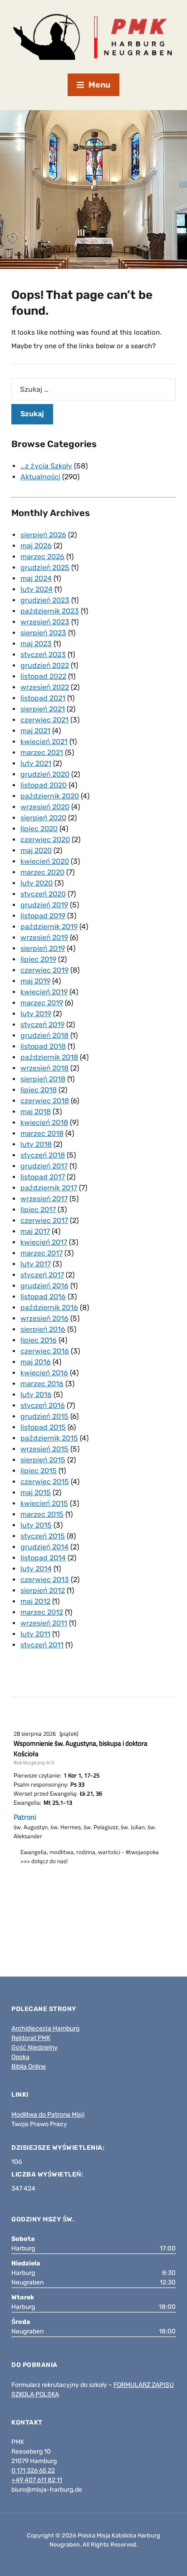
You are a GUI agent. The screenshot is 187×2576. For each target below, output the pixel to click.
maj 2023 (36, 644)
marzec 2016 (42, 1384)
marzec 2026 (42, 557)
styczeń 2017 (42, 1275)
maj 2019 (35, 981)
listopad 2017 (43, 1177)
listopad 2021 (43, 698)
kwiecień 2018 (44, 1122)
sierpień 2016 (43, 1329)
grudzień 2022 (45, 665)
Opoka (20, 2057)
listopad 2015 (43, 1427)
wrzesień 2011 (44, 1623)
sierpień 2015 (43, 1460)
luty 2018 (36, 1144)
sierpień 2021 (43, 709)
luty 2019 (36, 1014)
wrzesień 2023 (45, 622)
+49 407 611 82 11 (37, 2480)
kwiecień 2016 (44, 1373)
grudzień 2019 (44, 905)
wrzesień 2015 (44, 1449)
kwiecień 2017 (44, 1242)
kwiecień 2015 (44, 1503)
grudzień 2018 (44, 1035)
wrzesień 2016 (44, 1318)
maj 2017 (35, 1231)
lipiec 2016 (39, 1340)
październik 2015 (49, 1438)
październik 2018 (49, 1057)
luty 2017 (36, 1264)
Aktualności (40, 477)
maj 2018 (36, 1112)
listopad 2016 (43, 1297)
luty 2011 (35, 1634)
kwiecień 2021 (44, 742)
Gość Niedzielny (34, 2048)
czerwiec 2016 (45, 1351)
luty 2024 (37, 589)
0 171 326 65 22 (33, 2471)
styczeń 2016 (43, 1405)
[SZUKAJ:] (93, 389)
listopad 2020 (44, 785)
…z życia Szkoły (46, 466)
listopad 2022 (43, 676)
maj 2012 (35, 1601)
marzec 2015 (42, 1514)
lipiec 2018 (39, 1090)
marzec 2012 (42, 1612)
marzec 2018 (42, 1133)
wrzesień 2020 (45, 807)
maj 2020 (36, 850)
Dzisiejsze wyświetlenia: (59, 2148)
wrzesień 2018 (44, 1068)
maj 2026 (36, 546)
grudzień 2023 (45, 600)
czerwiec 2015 (45, 1482)
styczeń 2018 (43, 1155)
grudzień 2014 (44, 1547)
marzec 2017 (42, 1253)
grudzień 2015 (44, 1416)
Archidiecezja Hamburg (45, 2028)
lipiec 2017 (38, 1210)
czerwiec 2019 (44, 970)
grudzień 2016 (44, 1286)
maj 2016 (36, 1362)
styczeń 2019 (42, 1025)
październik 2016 (49, 1307)
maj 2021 (35, 731)
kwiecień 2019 (44, 992)
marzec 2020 (42, 872)
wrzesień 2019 (44, 937)
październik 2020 (50, 796)
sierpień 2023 (43, 633)
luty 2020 (37, 883)
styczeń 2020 (43, 894)
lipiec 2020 (39, 829)
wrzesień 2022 (45, 687)
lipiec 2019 (38, 959)
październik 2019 (49, 927)
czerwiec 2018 (45, 1101)
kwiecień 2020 (45, 861)
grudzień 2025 (45, 567)
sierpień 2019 (43, 948)
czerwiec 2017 (44, 1220)
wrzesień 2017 (44, 1199)
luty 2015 (36, 1525)
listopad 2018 (43, 1046)
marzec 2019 (42, 1003)
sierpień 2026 (43, 535)
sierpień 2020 (43, 818)
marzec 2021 (42, 752)
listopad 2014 (43, 1558)
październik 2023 (50, 611)
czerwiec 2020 (45, 840)
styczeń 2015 (43, 1536)
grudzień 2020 (45, 774)
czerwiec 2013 (45, 1580)
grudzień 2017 (44, 1166)
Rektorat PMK (31, 2038)
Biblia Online (29, 2067)
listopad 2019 (43, 916)
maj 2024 (36, 578)
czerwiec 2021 (44, 720)
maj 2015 (36, 1493)
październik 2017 (49, 1188)
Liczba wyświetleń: (48, 2174)
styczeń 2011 (42, 1645)
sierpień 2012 (43, 1590)
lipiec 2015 (39, 1471)
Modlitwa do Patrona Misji (48, 2115)
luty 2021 (36, 763)
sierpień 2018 (43, 1079)
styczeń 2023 (43, 655)
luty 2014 (36, 1569)
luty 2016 (36, 1395)
